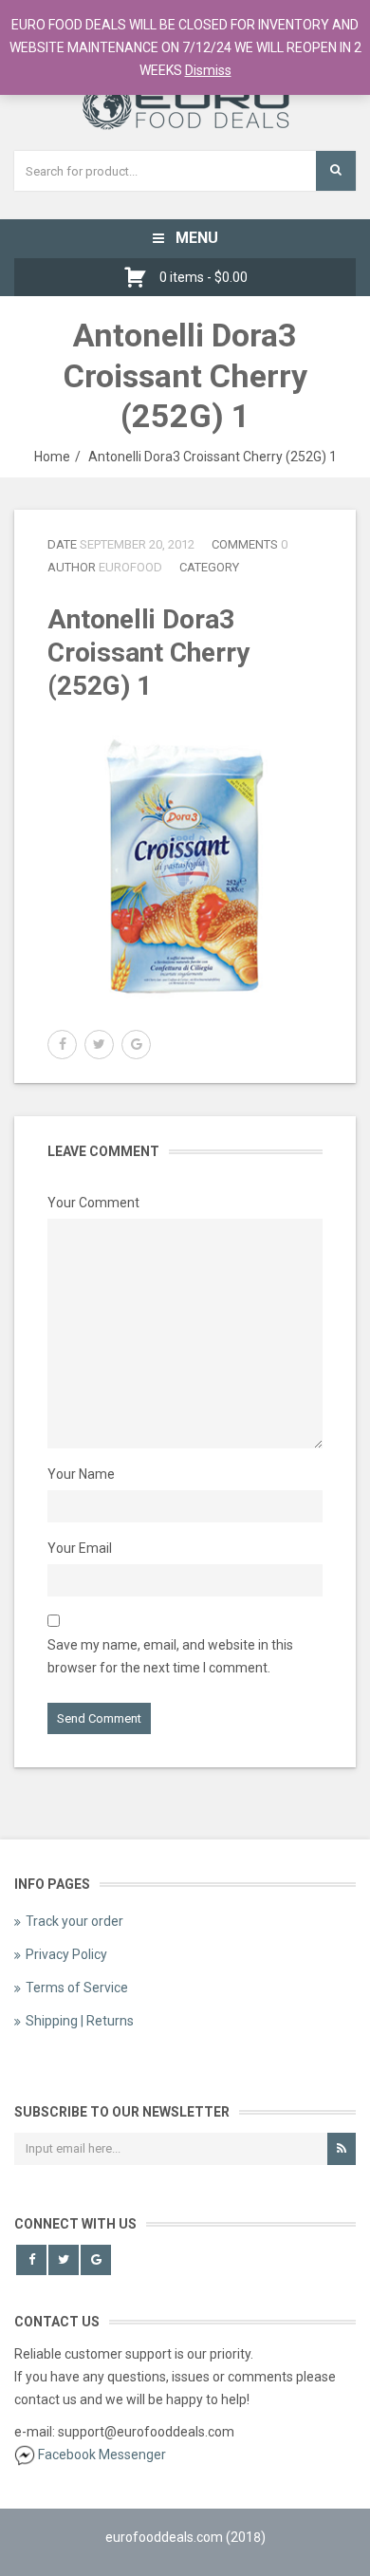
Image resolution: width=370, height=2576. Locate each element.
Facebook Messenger (102, 2455)
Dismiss (208, 70)
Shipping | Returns (80, 2021)
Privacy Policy (66, 1954)
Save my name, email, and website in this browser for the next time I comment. (170, 1656)
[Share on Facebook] (62, 1045)
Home (52, 457)
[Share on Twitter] (99, 1045)
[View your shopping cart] (140, 277)
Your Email (80, 1548)
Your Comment (93, 1203)
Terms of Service (77, 1988)
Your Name (81, 1474)
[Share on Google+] (136, 1045)
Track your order (74, 1921)
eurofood (130, 567)
